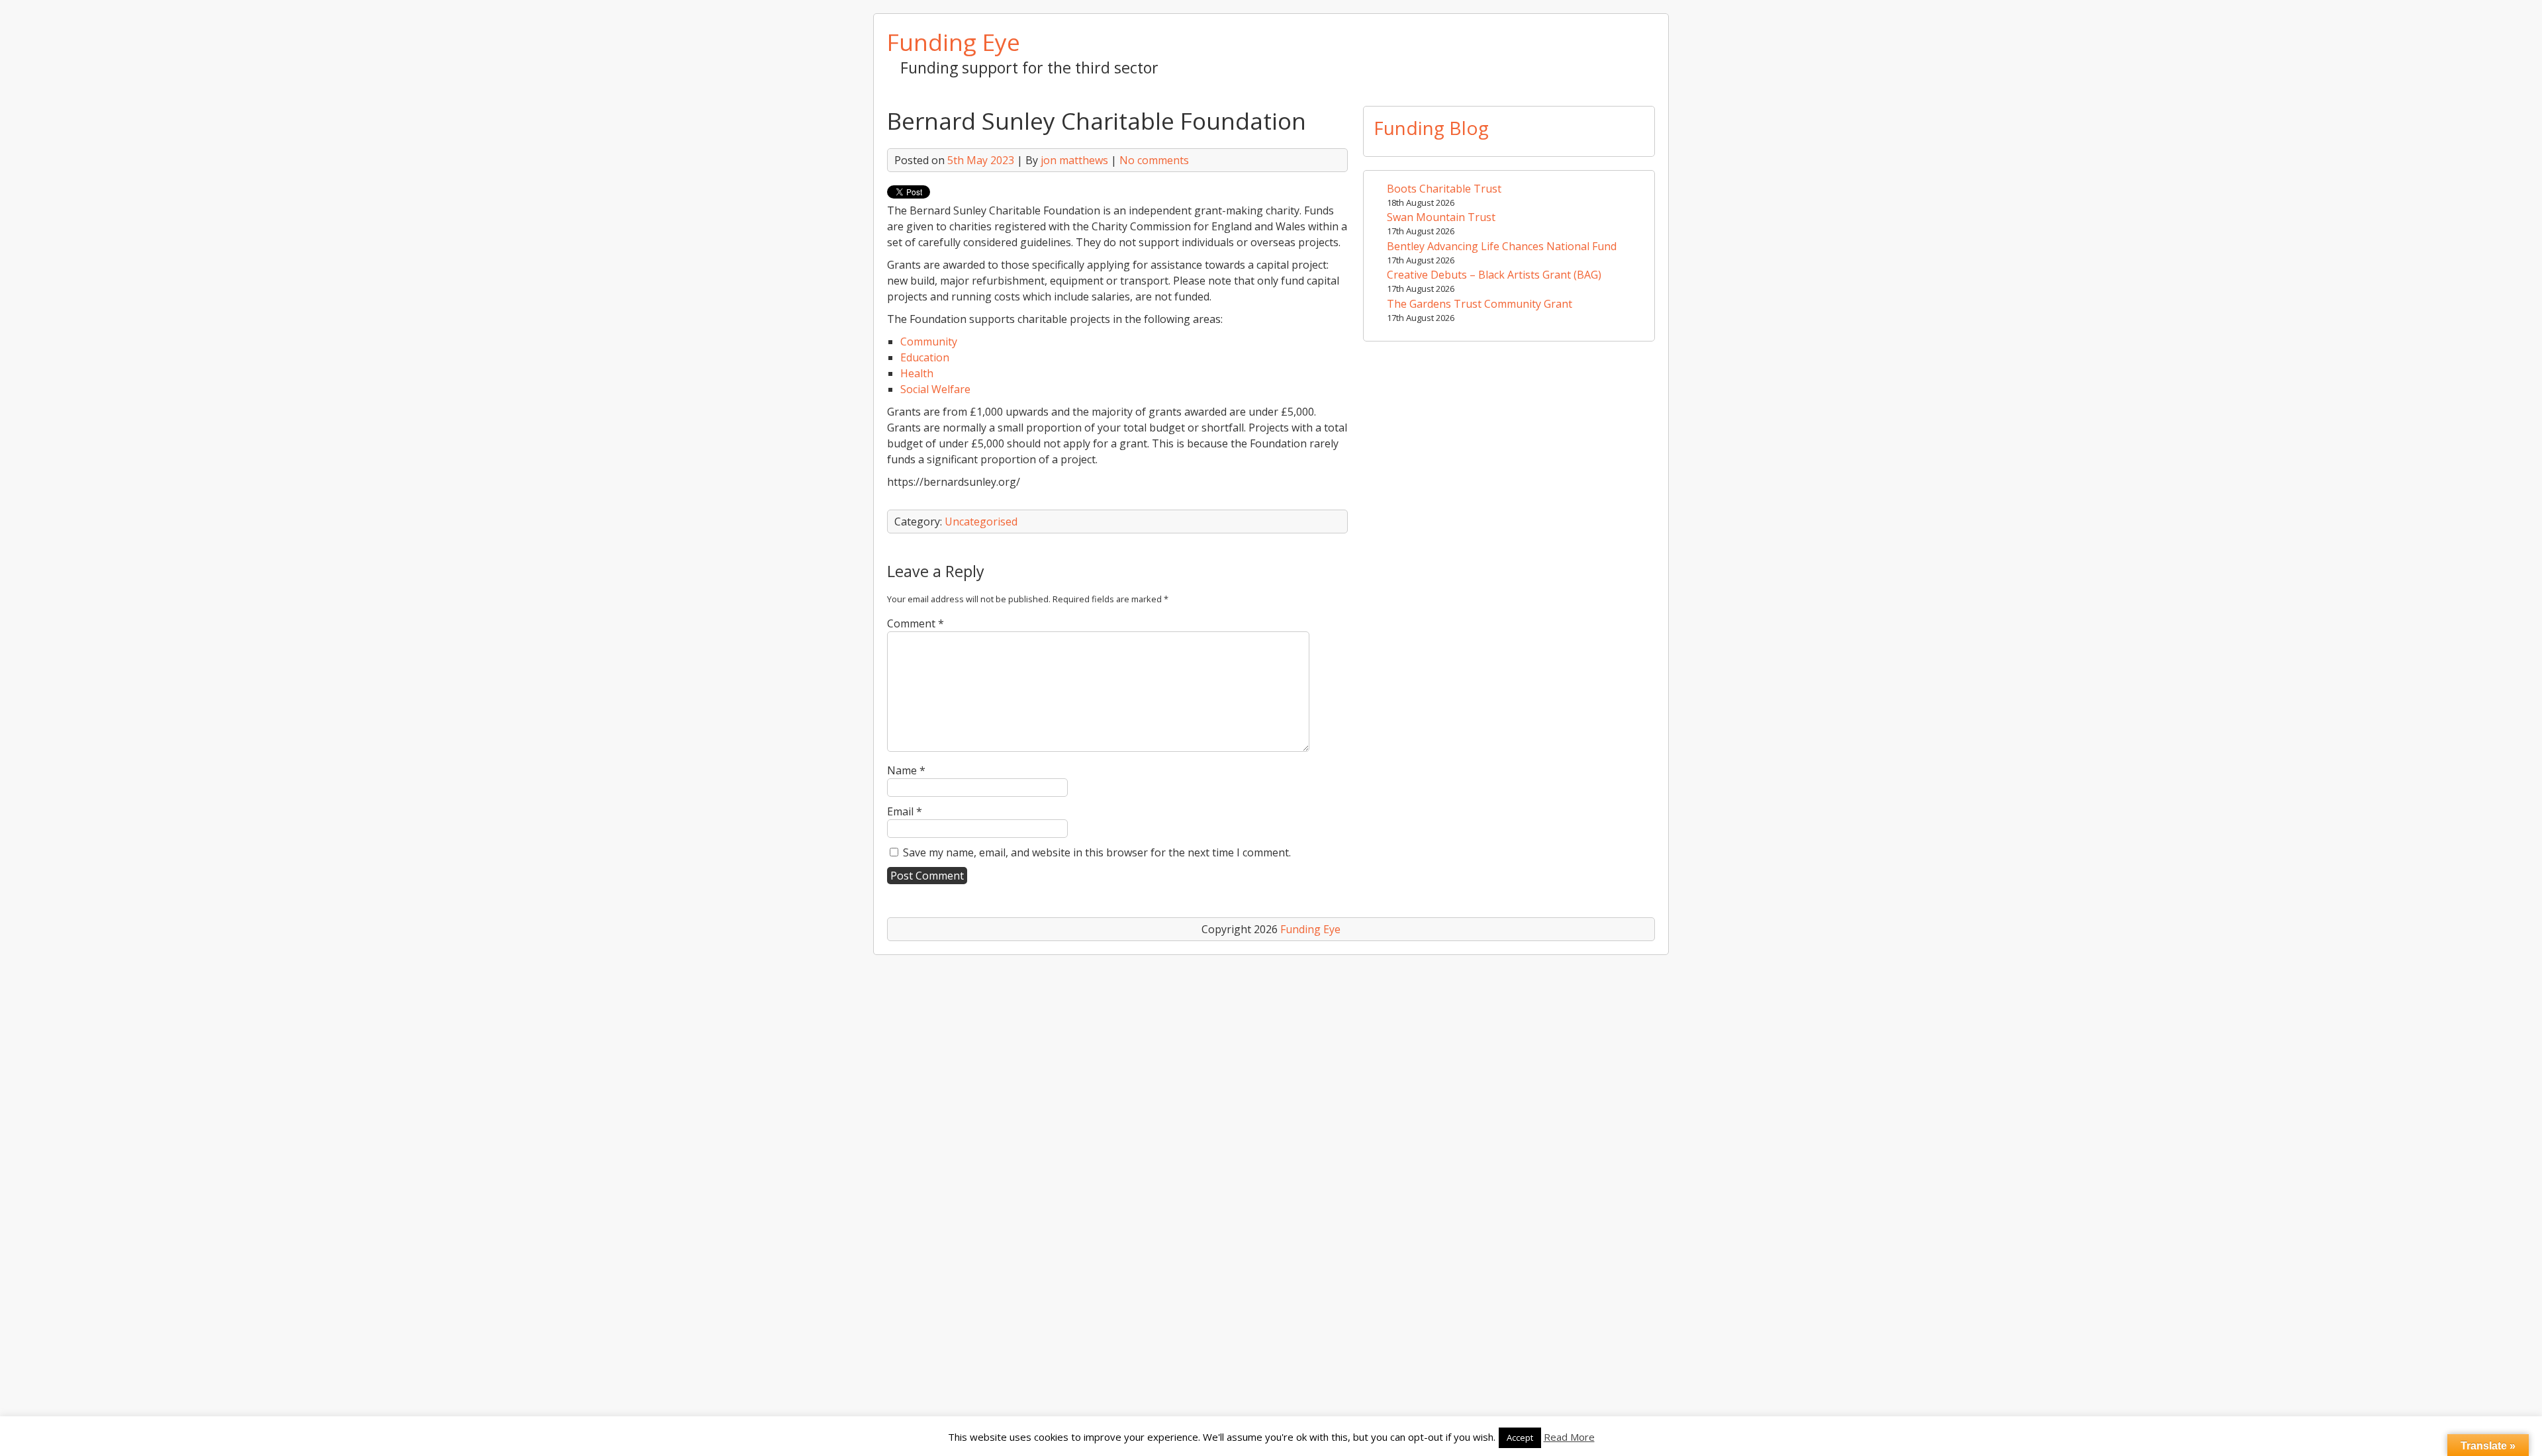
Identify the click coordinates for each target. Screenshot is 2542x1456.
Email (905, 811)
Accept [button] (1520, 1437)
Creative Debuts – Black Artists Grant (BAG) (1494, 275)
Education (925, 357)
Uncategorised (981, 522)
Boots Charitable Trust (1444, 189)
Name (906, 770)
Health (917, 373)
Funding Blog (1431, 128)
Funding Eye (954, 42)
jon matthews (1074, 160)
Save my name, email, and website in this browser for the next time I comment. (1097, 852)
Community (929, 341)
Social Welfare (935, 389)
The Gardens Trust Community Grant (1480, 304)
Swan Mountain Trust (1441, 217)
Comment (916, 623)
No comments (1154, 160)
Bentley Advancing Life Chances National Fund (1502, 246)
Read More (1569, 1437)
